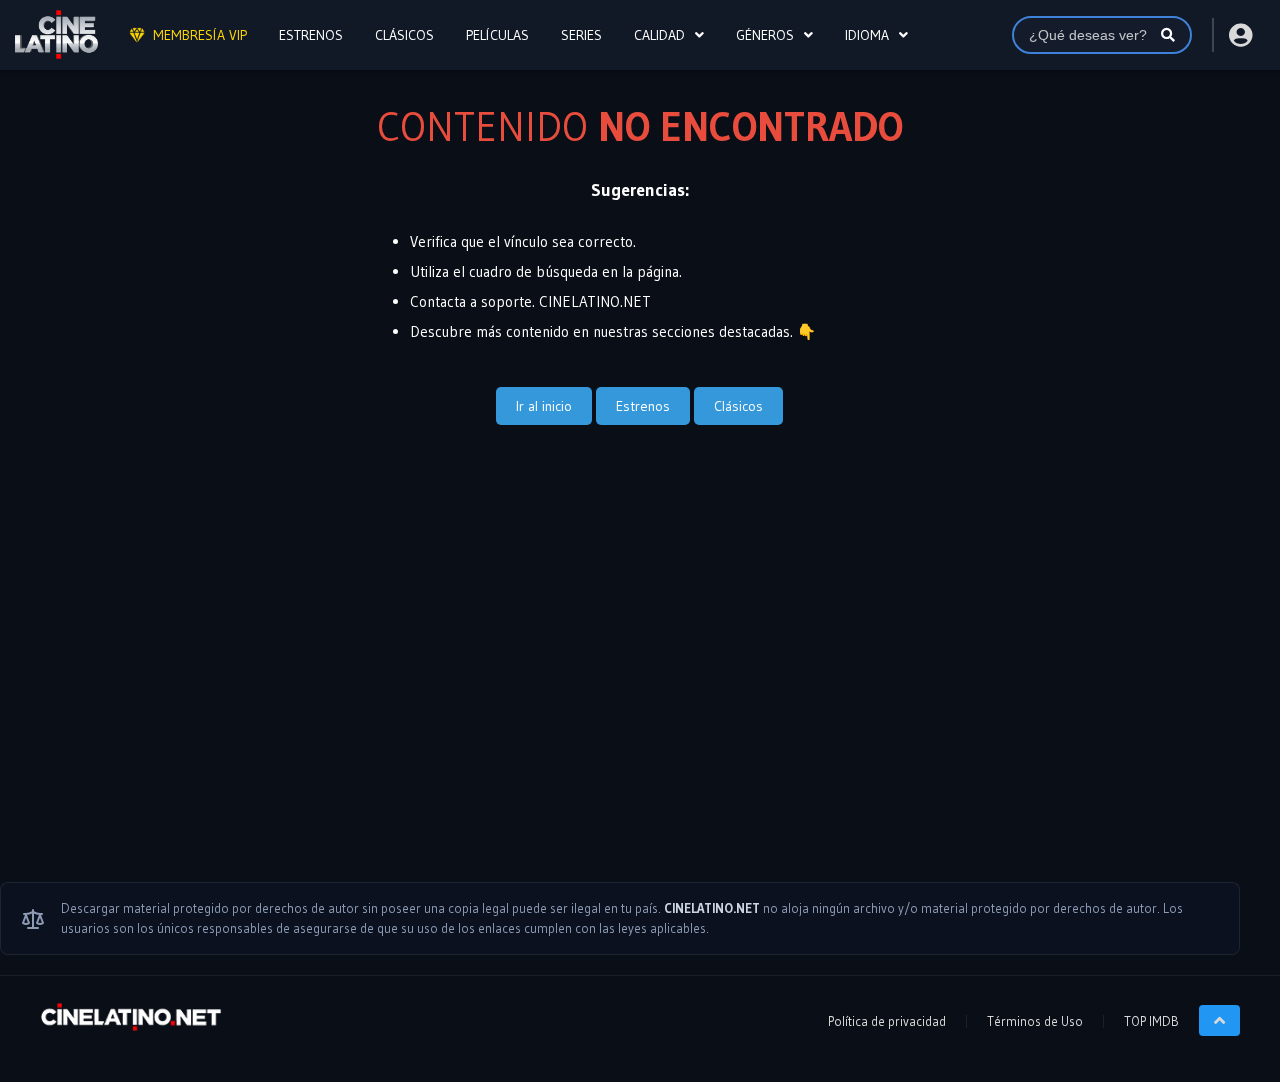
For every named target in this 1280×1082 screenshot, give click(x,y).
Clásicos (738, 406)
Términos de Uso (1035, 1021)
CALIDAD (659, 35)
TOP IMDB (1151, 1021)
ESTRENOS (311, 35)
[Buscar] (1168, 35)
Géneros (765, 35)
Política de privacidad (887, 1021)
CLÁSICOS (404, 35)
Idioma (867, 35)
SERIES (581, 35)
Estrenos (643, 406)
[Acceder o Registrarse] (1239, 35)
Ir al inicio (544, 406)
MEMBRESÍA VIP (200, 35)
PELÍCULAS (497, 35)
